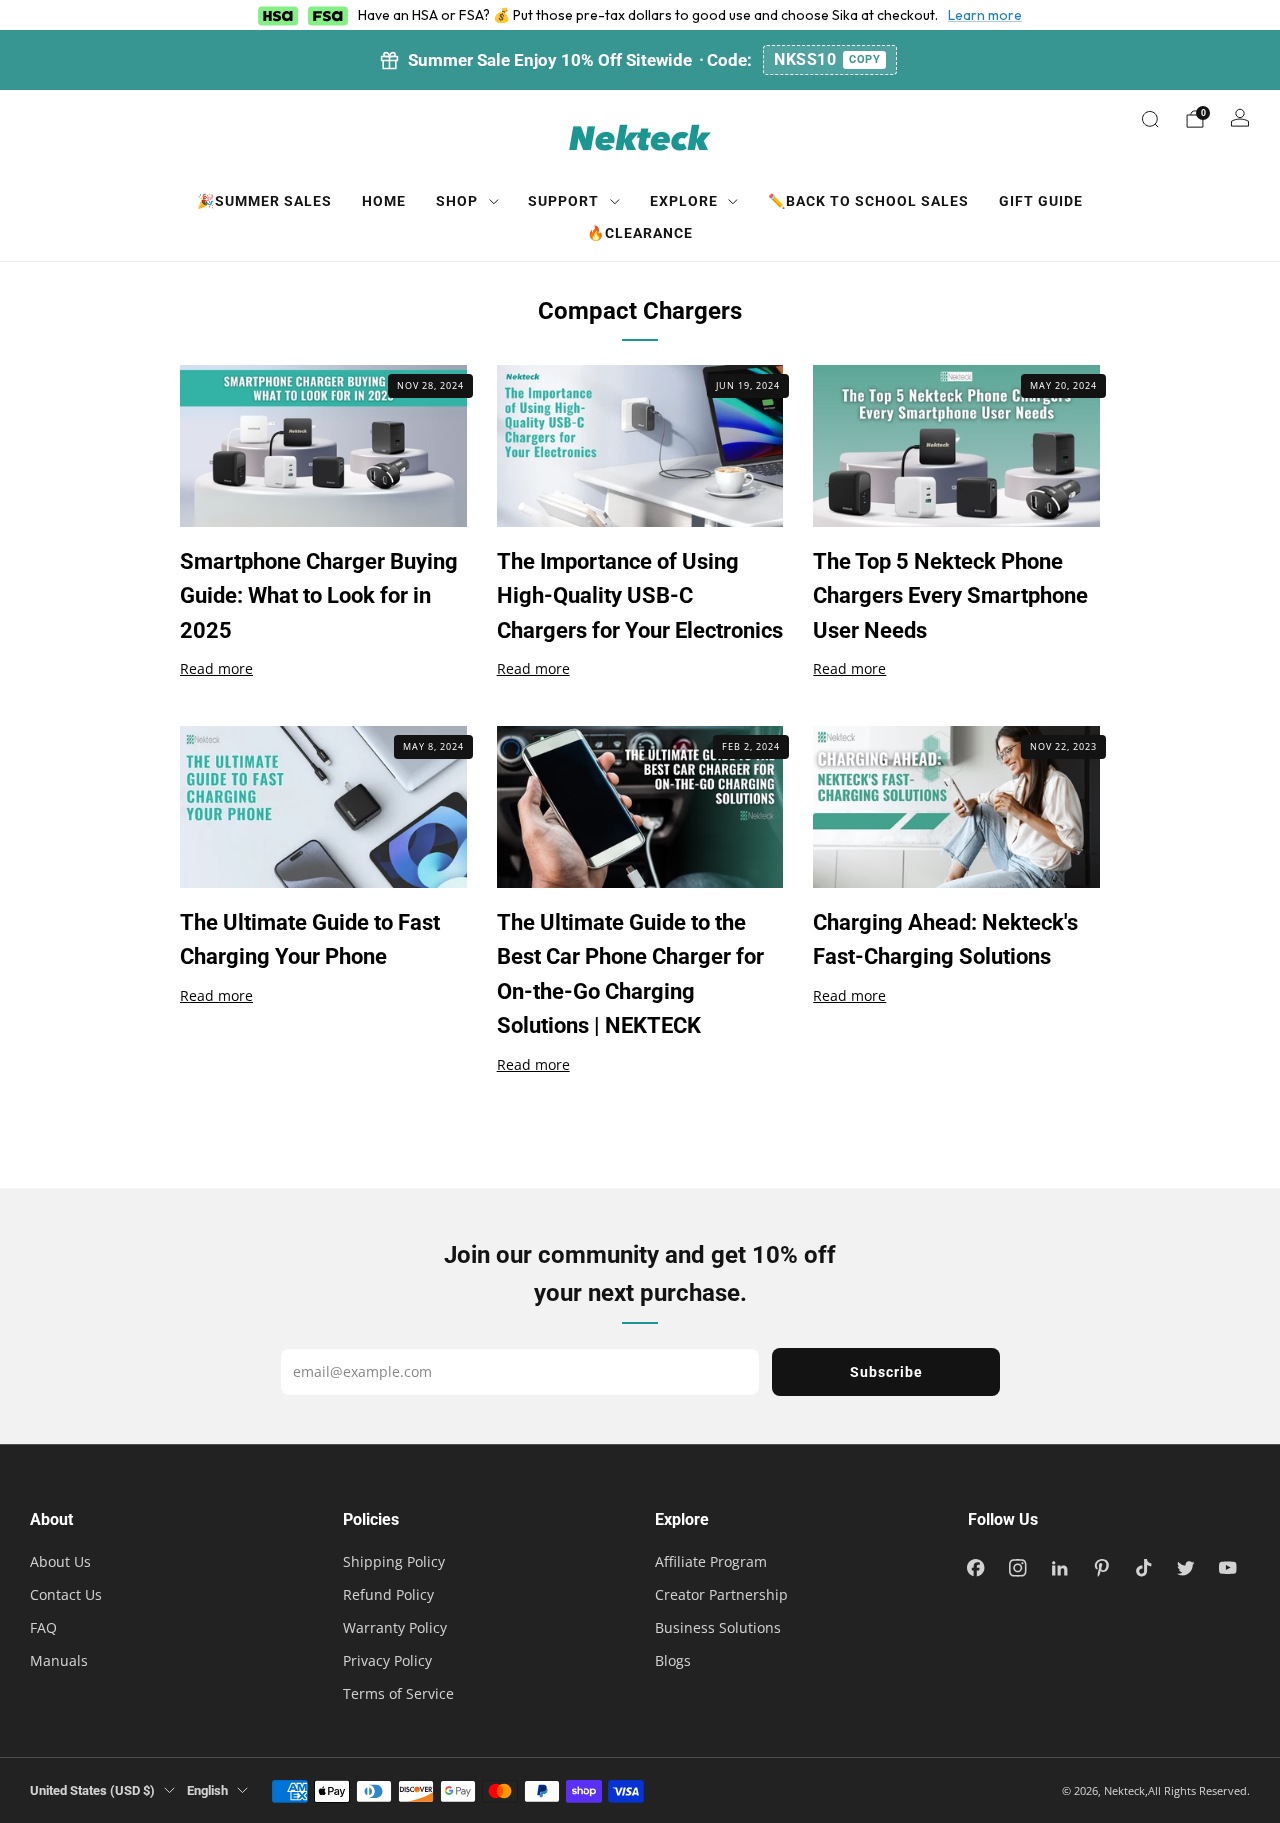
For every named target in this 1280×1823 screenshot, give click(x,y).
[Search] (1150, 119)
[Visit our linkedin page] (1060, 1568)
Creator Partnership (721, 1594)
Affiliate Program (711, 1561)
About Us (60, 1561)
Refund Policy (388, 1594)
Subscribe (886, 1372)
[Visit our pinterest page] (1102, 1568)
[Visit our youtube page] (1228, 1568)
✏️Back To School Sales (868, 201)
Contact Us (66, 1594)
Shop (457, 201)
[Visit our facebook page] (976, 1568)
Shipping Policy (394, 1561)
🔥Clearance (640, 233)
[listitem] (640, 60)
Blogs (673, 1660)
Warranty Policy (395, 1627)
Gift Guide (1041, 201)
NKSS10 (827, 59)
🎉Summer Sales (264, 201)
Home (384, 201)
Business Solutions (718, 1627)
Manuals (59, 1660)
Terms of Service (398, 1693)
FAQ (43, 1627)
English (207, 1790)
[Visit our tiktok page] (1144, 1568)
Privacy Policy (387, 1660)
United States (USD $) (92, 1790)
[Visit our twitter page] (1186, 1568)
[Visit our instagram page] (1018, 1568)
